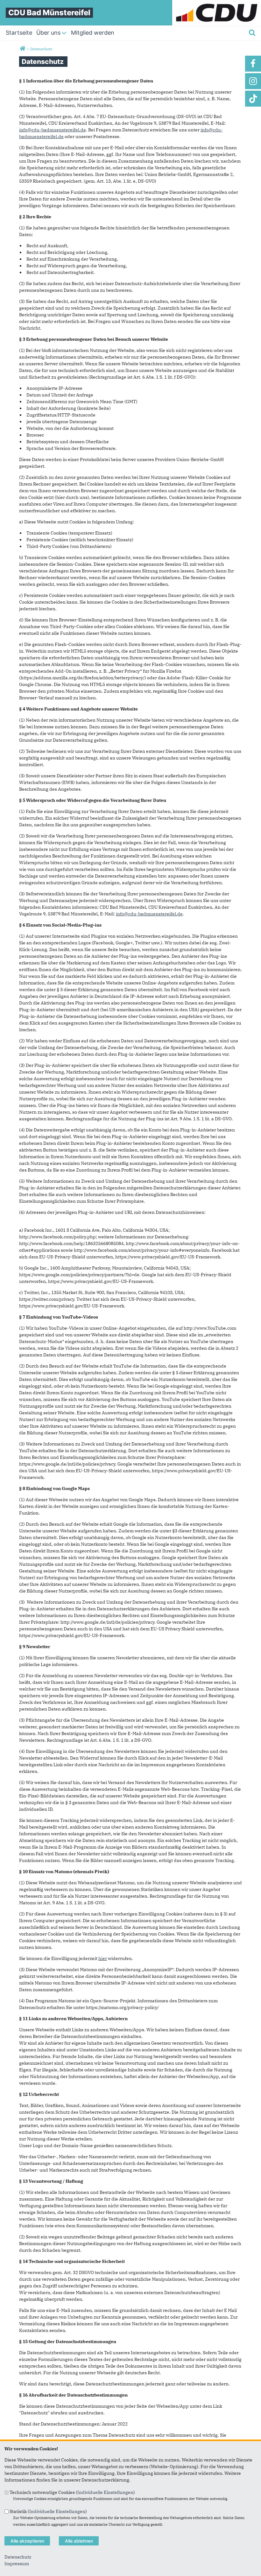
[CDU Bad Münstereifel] (22, 49)
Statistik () (48, 2511)
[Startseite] (217, 3)
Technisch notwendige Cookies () (72, 2492)
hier (103, 1958)
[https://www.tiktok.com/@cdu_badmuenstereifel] (253, 99)
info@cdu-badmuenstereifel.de (53, 130)
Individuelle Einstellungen (105, 2492)
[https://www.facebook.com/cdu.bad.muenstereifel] (253, 64)
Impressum (17, 2564)
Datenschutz (18, 2557)
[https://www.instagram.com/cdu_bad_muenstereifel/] (253, 81)
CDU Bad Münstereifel (49, 13)
